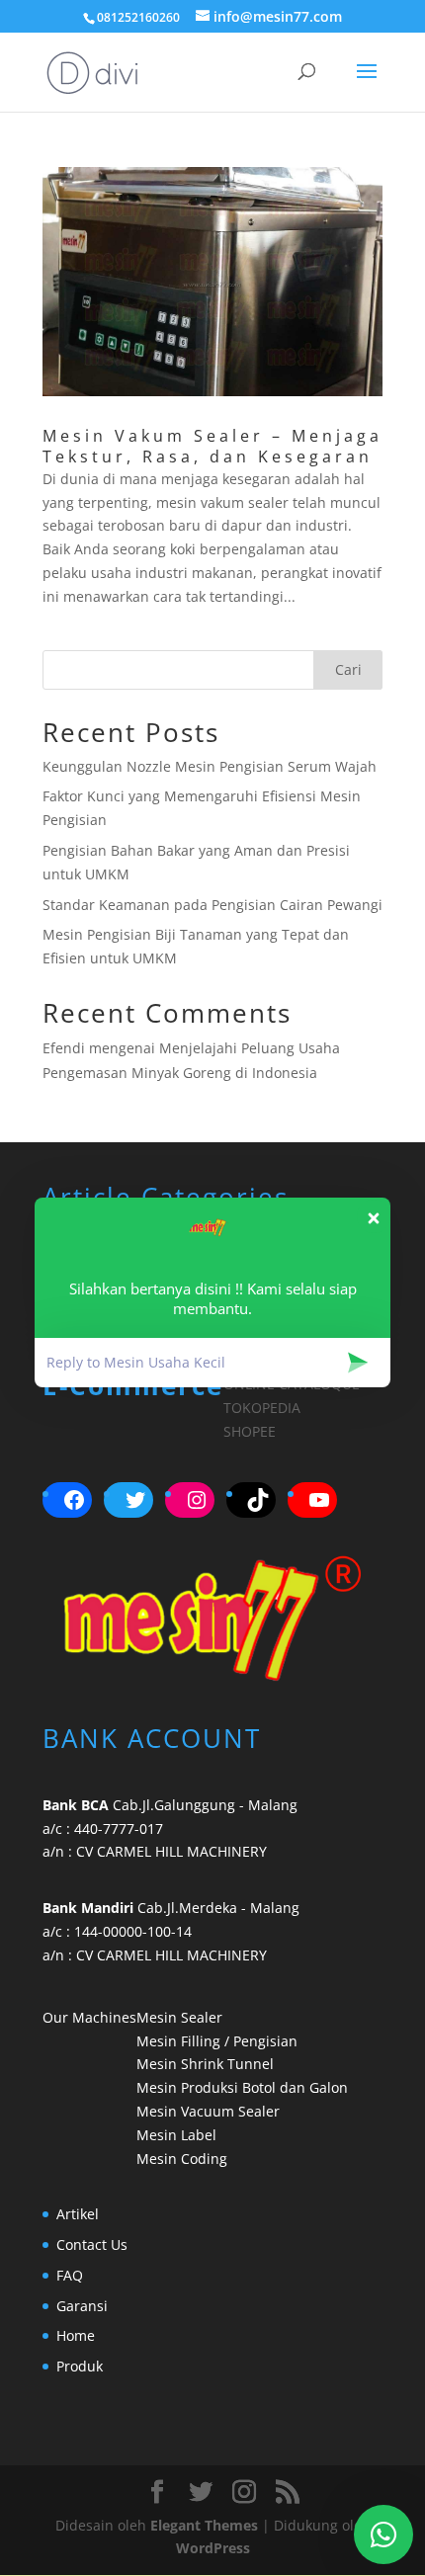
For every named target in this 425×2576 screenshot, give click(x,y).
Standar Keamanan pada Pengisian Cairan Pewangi (212, 905)
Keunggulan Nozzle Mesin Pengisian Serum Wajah (210, 766)
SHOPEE (250, 1431)
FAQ (70, 2275)
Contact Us (92, 2244)
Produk (80, 2366)
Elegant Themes (204, 2525)
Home (76, 2335)
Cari (348, 669)
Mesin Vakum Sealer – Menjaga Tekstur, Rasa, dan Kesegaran (212, 446)
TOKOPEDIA (262, 1408)
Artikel (78, 2214)
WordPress (213, 2548)
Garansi (82, 2306)
